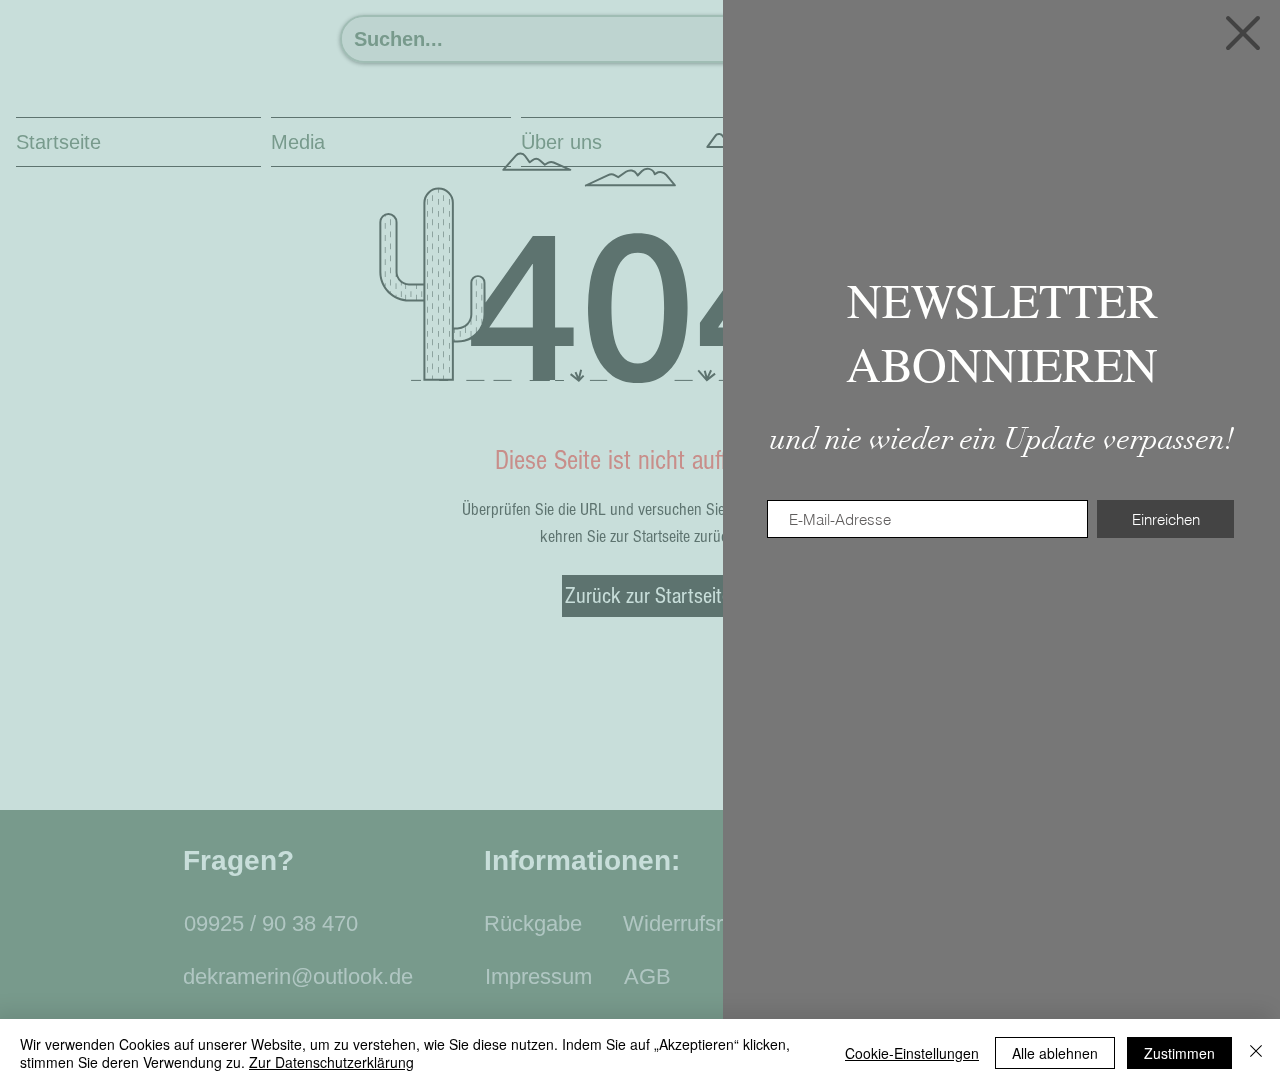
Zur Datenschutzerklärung (331, 1062)
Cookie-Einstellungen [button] (912, 1053)
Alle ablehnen (1055, 1053)
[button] (1243, 33)
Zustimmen (1179, 1053)
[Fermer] (1256, 1053)
